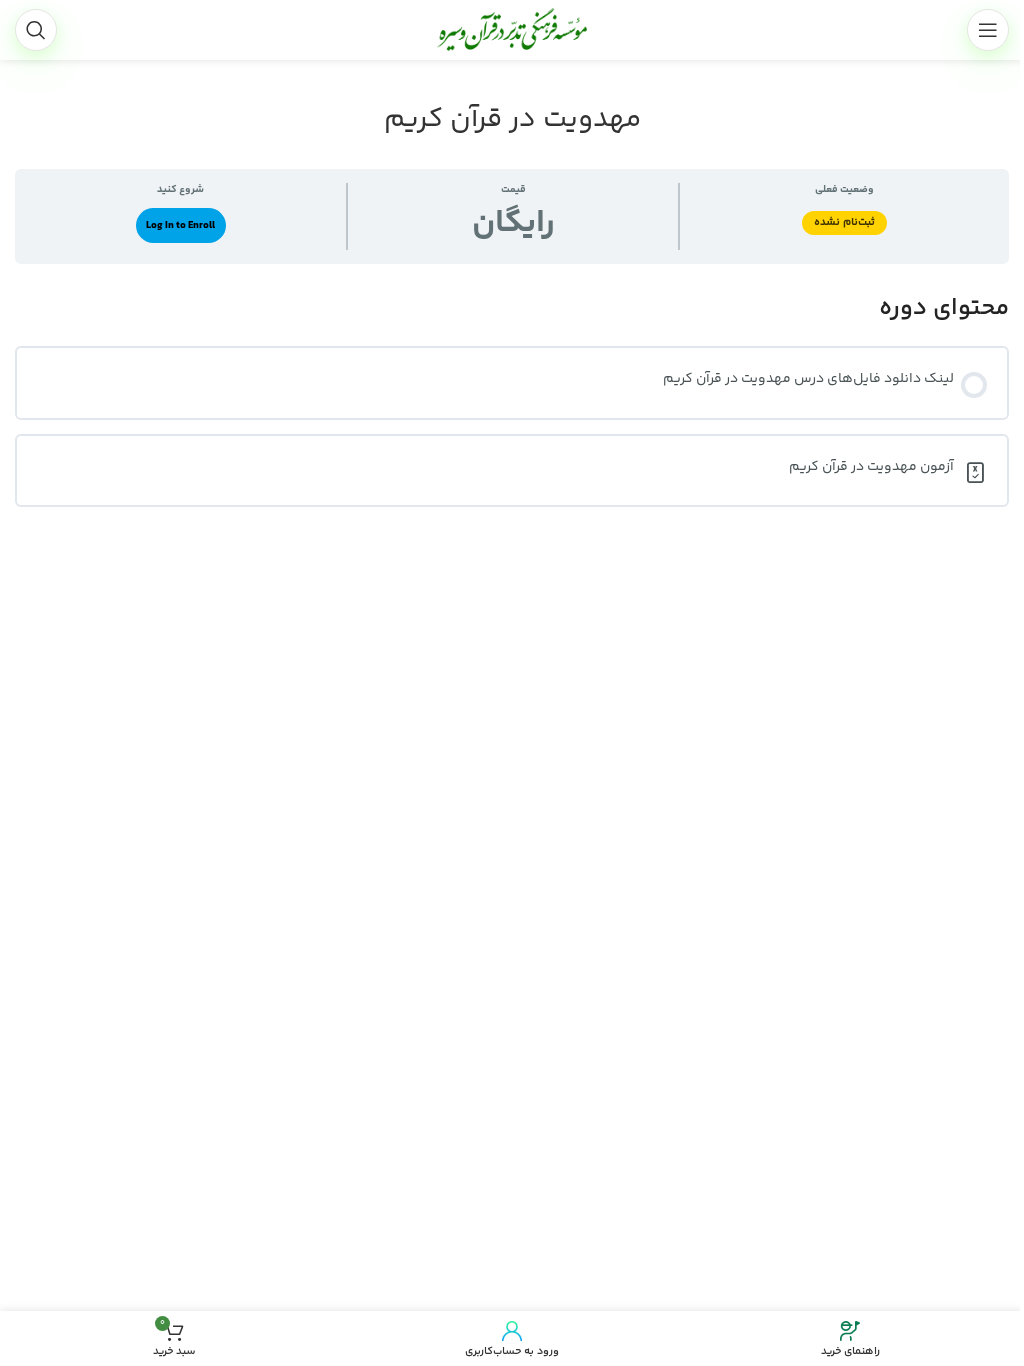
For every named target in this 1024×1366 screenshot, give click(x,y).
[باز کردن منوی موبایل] (988, 30)
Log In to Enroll (180, 225)
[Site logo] (512, 30)
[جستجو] (36, 30)
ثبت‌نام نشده (844, 222)
